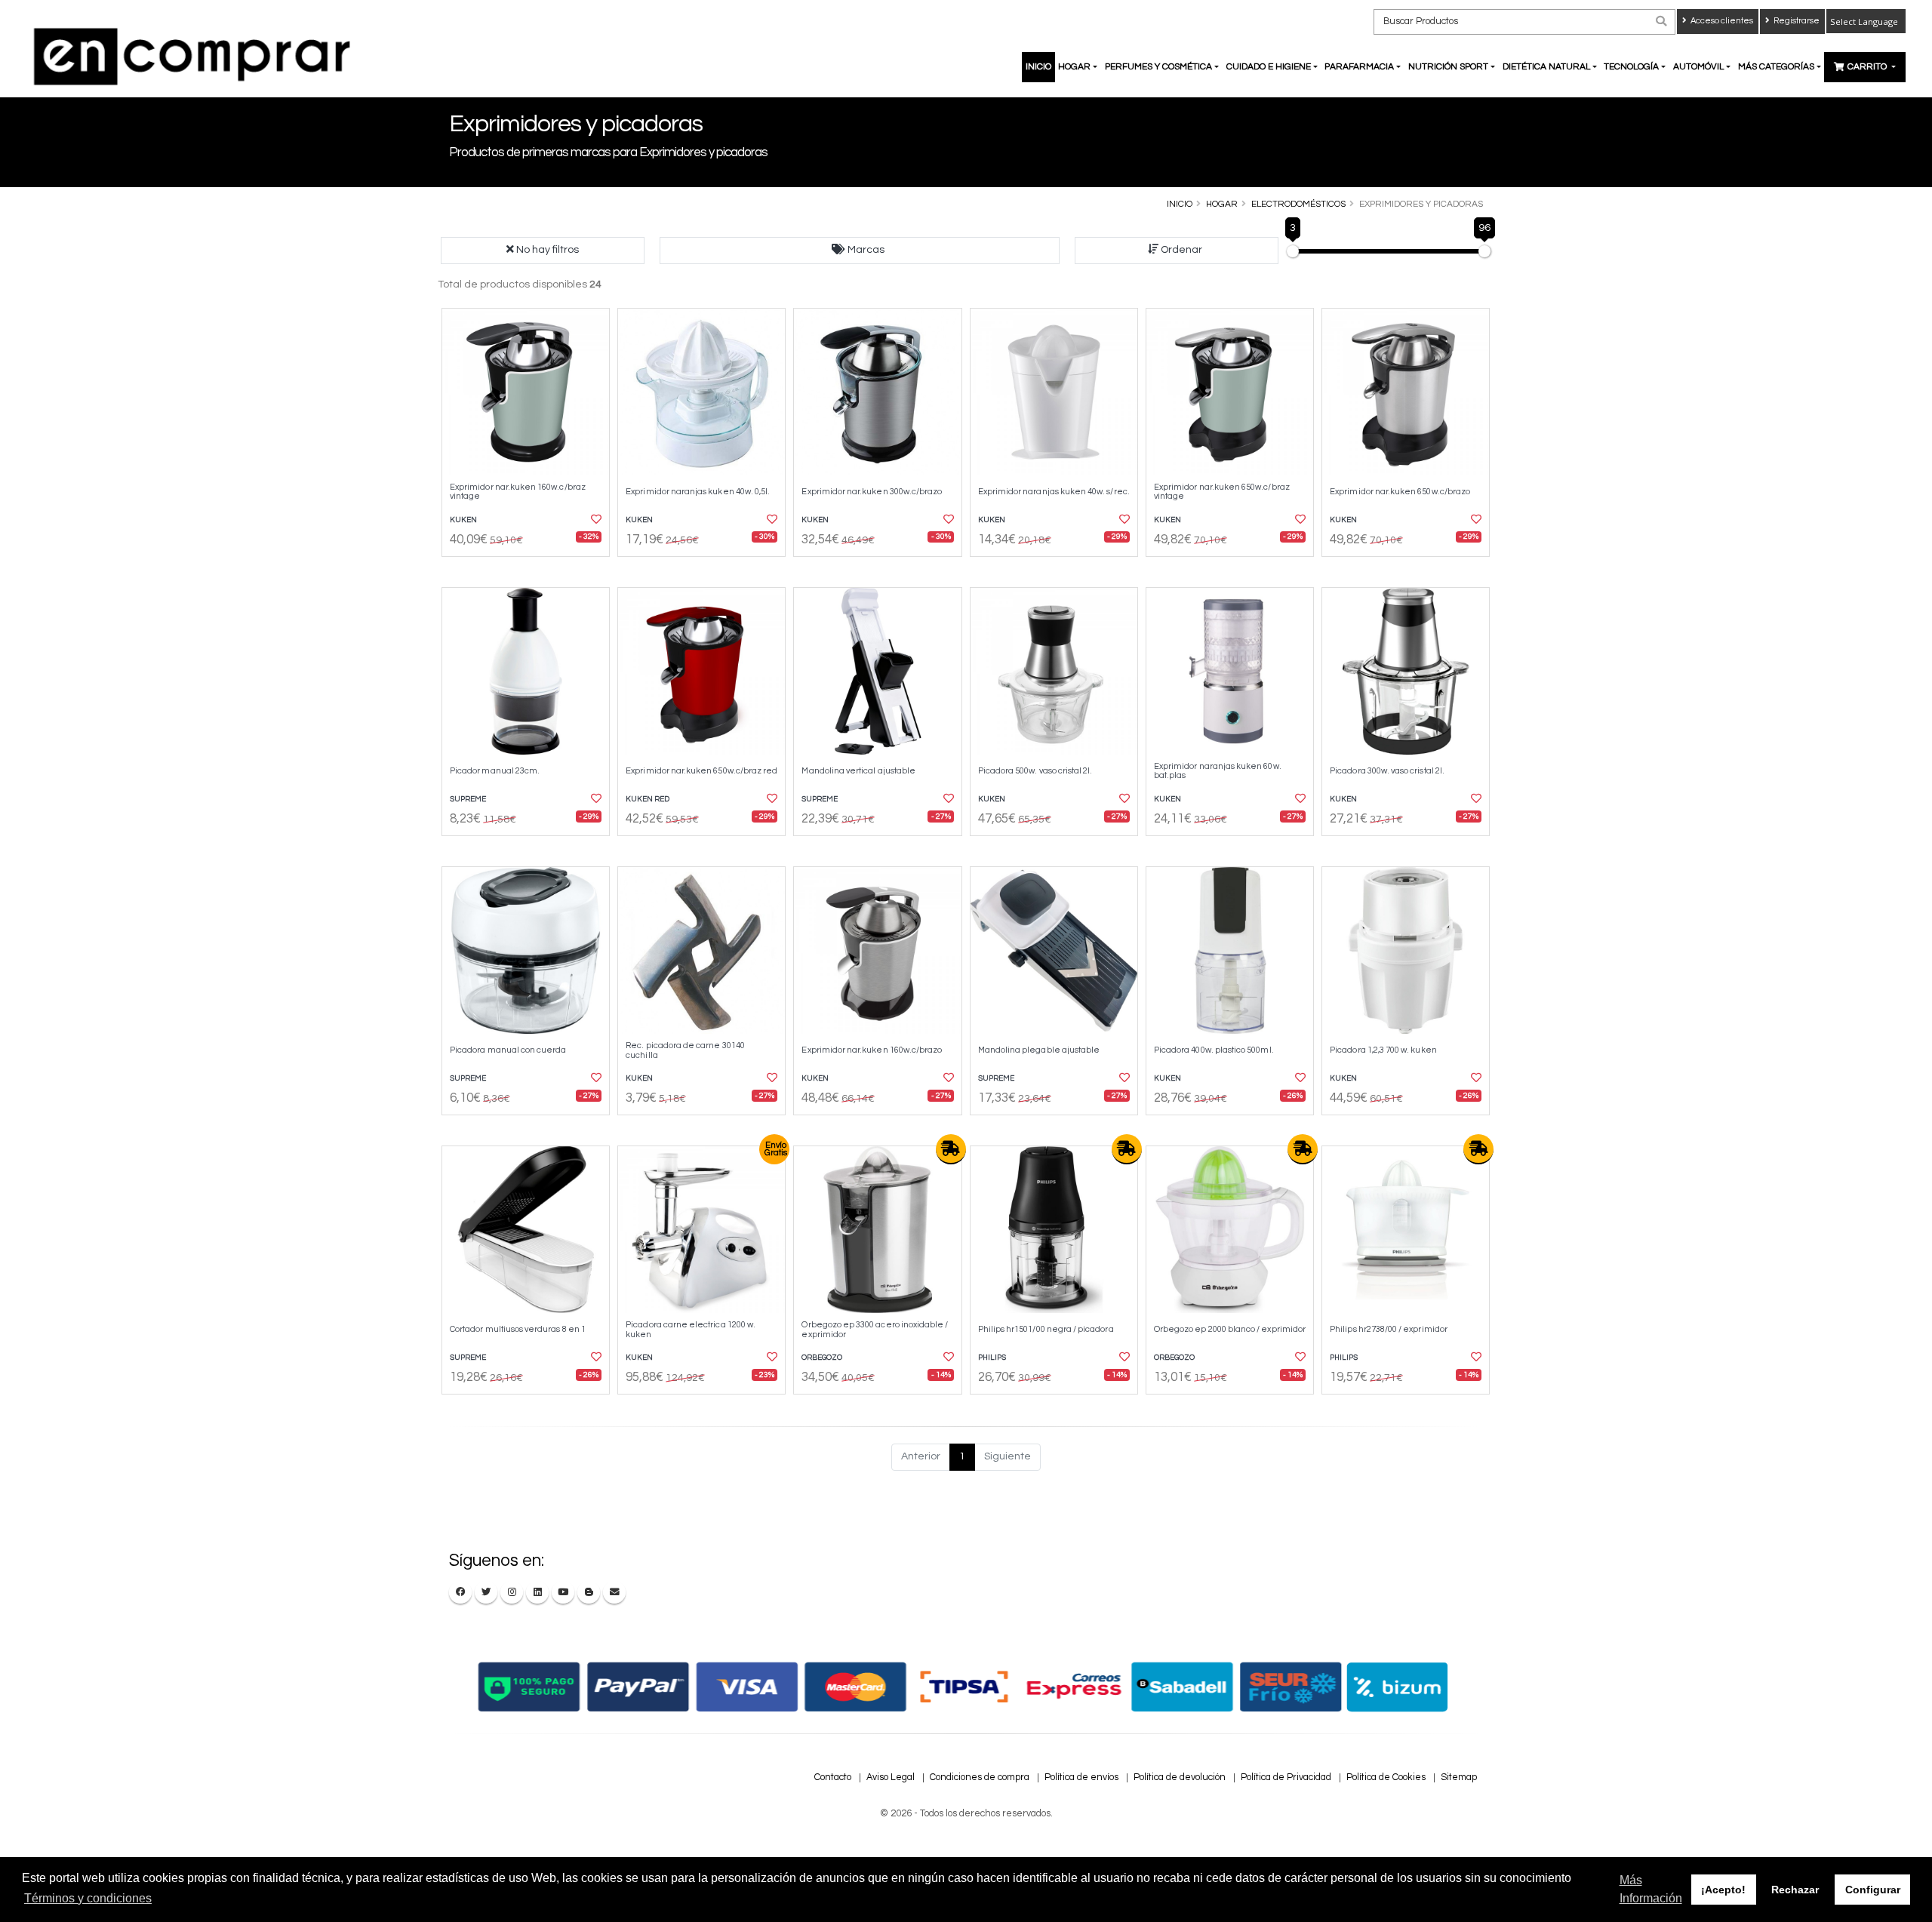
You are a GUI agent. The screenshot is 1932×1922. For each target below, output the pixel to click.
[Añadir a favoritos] (595, 520)
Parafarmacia (1359, 67)
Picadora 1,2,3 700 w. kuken (1383, 1050)
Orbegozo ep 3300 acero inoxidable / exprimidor (875, 1329)
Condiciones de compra (980, 1777)
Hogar (1074, 67)
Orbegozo (822, 1358)
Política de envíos (1081, 1777)
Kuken (463, 520)
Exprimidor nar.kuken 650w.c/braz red (701, 771)
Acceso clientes (1721, 21)
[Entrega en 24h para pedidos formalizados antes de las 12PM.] (951, 1149)
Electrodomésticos (1298, 204)
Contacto (833, 1777)
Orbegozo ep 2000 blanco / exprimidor (1230, 1329)
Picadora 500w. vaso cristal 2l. (1035, 771)
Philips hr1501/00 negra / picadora (1046, 1329)
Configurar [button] (1873, 1890)
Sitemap (1459, 1777)
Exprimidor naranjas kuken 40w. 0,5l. (698, 492)
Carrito (1868, 67)
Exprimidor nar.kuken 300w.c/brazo (872, 492)
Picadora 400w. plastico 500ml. (1214, 1050)
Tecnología (1631, 67)
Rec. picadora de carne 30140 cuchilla (685, 1050)
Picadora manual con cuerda (508, 1050)
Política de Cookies (1386, 1777)
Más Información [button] (1651, 1889)
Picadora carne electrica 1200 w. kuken (691, 1329)
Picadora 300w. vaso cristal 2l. (1387, 771)
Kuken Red (648, 799)
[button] (860, 251)
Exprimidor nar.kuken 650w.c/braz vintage (1222, 492)
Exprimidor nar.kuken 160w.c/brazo (872, 1050)
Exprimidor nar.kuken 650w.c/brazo (1400, 492)
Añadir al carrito (531, 570)
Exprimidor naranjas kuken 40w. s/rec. (1054, 492)
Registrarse (1796, 21)
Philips (992, 1358)
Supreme (468, 799)
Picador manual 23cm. (495, 771)
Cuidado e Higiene (1269, 67)
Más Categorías (1776, 67)
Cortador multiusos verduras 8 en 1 (518, 1329)
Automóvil (1698, 67)
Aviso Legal (891, 1777)
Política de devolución (1180, 1777)
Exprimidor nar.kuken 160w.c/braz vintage (518, 492)
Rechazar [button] (1795, 1890)
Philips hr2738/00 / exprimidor (1389, 1329)
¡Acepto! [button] (1723, 1890)
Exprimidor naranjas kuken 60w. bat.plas (1218, 771)
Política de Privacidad (1286, 1777)
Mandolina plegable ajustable (1039, 1050)
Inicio (1038, 67)
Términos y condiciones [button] (88, 1898)
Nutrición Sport (1448, 67)
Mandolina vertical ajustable (858, 771)
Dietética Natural (1546, 67)
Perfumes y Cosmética (1158, 67)
